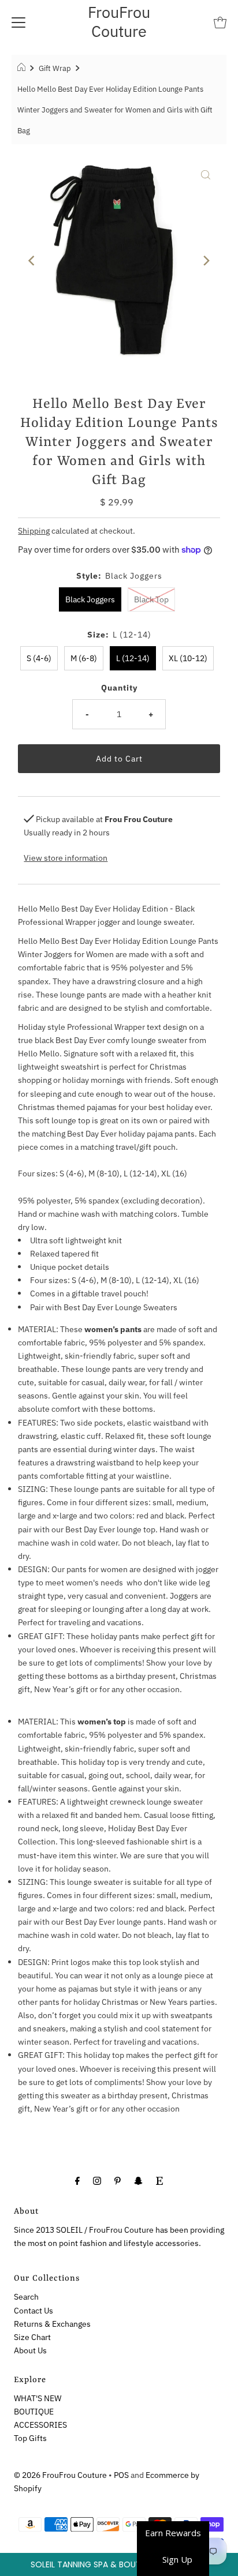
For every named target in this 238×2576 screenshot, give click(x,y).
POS (121, 2475)
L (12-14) (133, 658)
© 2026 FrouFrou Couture (60, 2475)
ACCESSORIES (40, 2425)
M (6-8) (84, 658)
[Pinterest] (118, 2180)
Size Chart (32, 2337)
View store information (66, 858)
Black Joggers (90, 599)
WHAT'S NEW (38, 2398)
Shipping (34, 530)
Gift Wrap (55, 68)
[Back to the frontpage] (23, 69)
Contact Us (34, 2310)
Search (26, 2296)
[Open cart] (220, 22)
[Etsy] (159, 2180)
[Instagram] (97, 2180)
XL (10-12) (188, 658)
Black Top (151, 599)
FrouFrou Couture (119, 21)
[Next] (206, 261)
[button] (119, 2564)
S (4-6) (39, 658)
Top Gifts (30, 2438)
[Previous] (32, 261)
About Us (30, 2350)
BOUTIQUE (34, 2411)
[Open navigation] (18, 22)
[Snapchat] (138, 2180)
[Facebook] (77, 2180)
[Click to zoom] (206, 174)
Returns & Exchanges (52, 2324)
